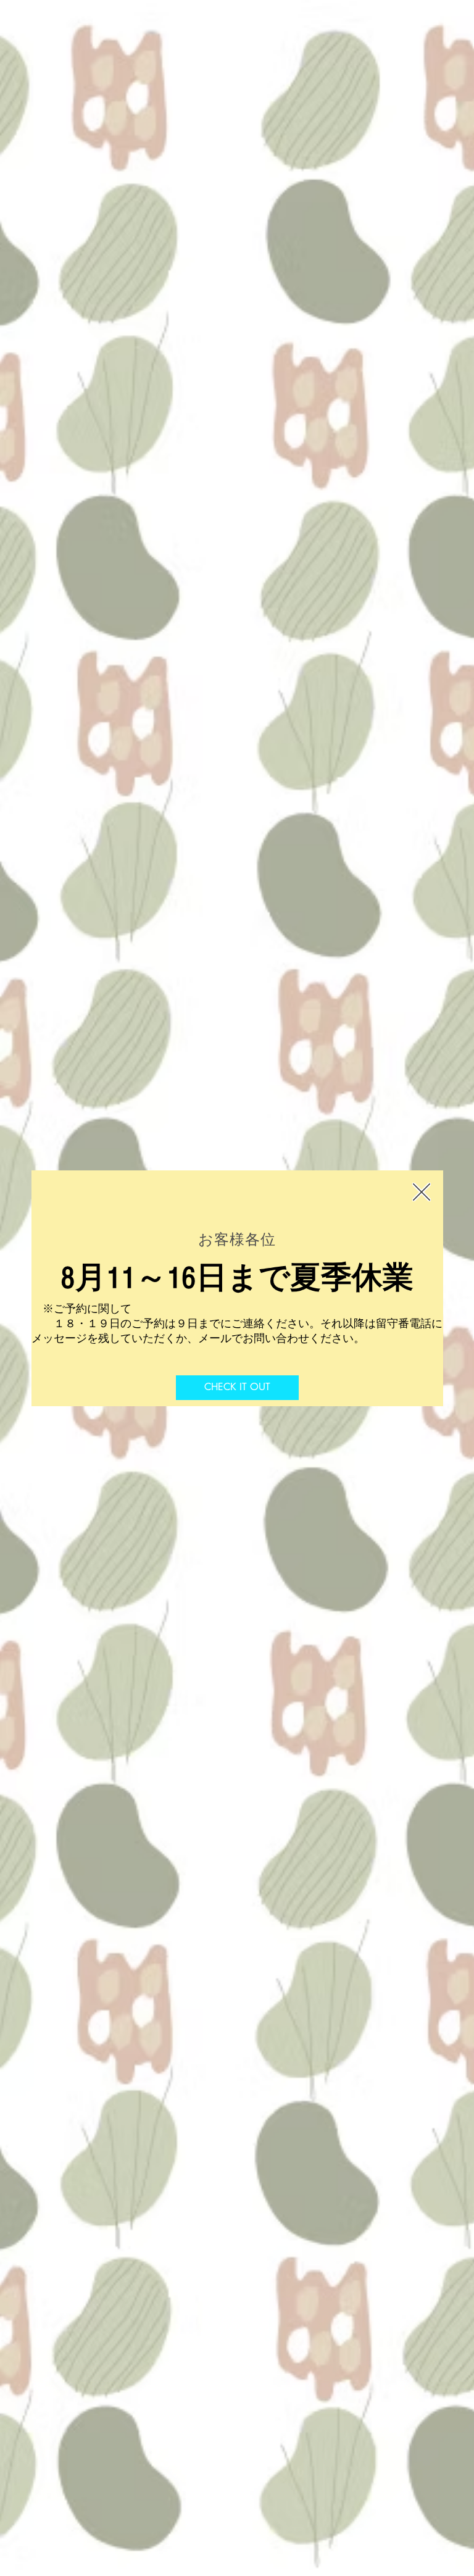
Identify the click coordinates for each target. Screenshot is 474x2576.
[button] (422, 1192)
